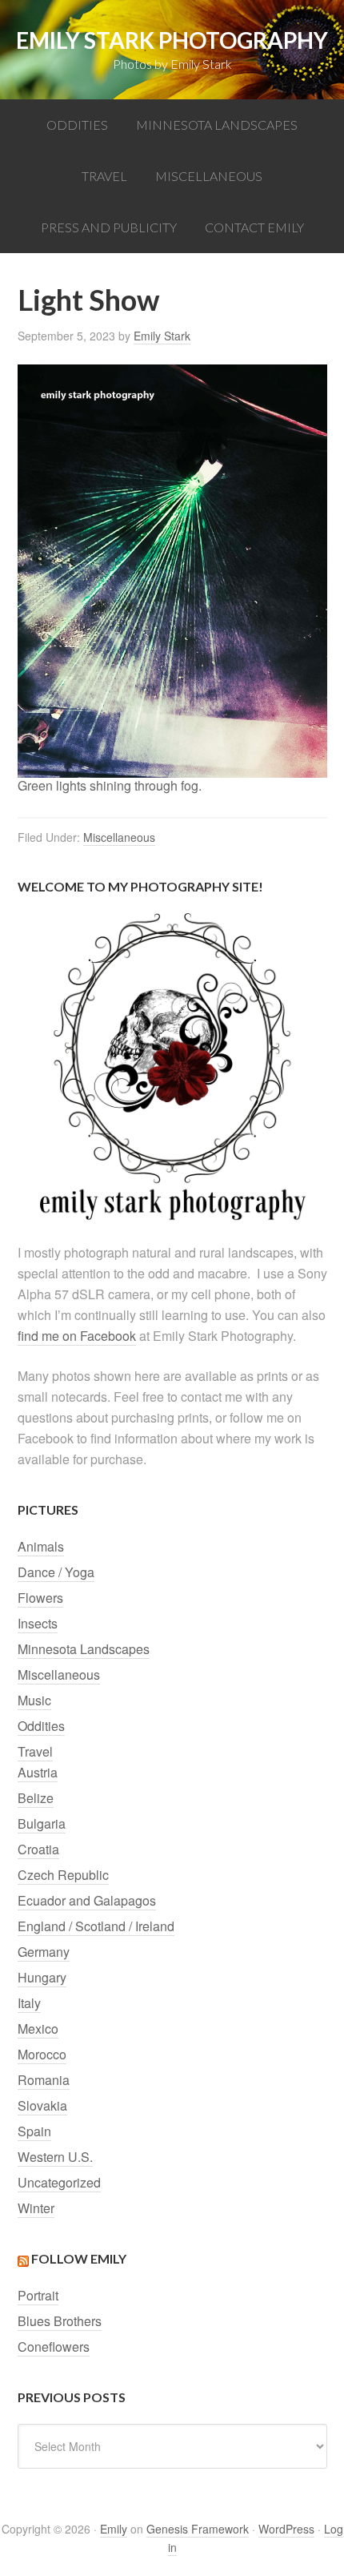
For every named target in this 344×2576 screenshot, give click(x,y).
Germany (44, 1952)
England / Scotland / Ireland (96, 1926)
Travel (35, 1751)
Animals (41, 1546)
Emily (114, 2529)
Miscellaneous (119, 837)
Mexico (38, 2029)
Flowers (40, 1598)
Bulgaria (42, 1823)
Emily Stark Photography (172, 40)
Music (34, 1700)
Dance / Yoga (56, 1572)
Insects (38, 1623)
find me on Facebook (77, 1336)
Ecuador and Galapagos (87, 1900)
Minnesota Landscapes (84, 1649)
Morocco (42, 2054)
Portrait (38, 2295)
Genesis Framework (198, 2529)
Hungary (42, 1977)
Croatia (38, 1849)
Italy (29, 2003)
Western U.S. (55, 2157)
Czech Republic (63, 1875)
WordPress (286, 2529)
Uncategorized (59, 2182)
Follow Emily (79, 2258)
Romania (44, 2080)
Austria (38, 1772)
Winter (36, 2208)
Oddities (41, 1726)
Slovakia (42, 2105)
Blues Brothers (60, 2321)
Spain (34, 2131)
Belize (36, 1798)
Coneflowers (54, 2347)
